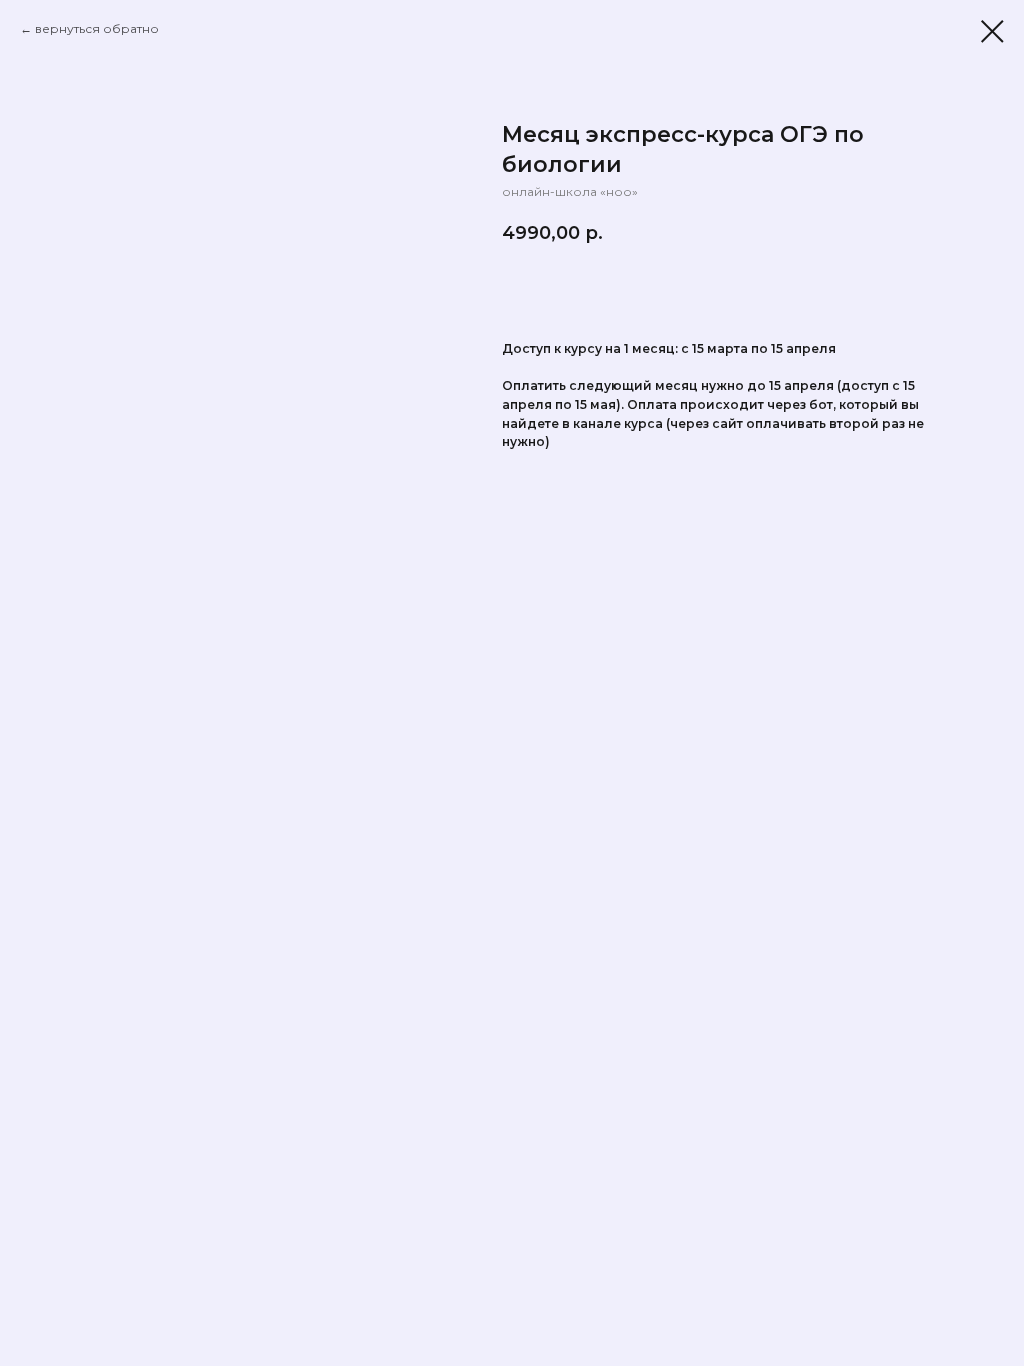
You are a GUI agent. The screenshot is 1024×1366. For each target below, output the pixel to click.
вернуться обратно (97, 28)
